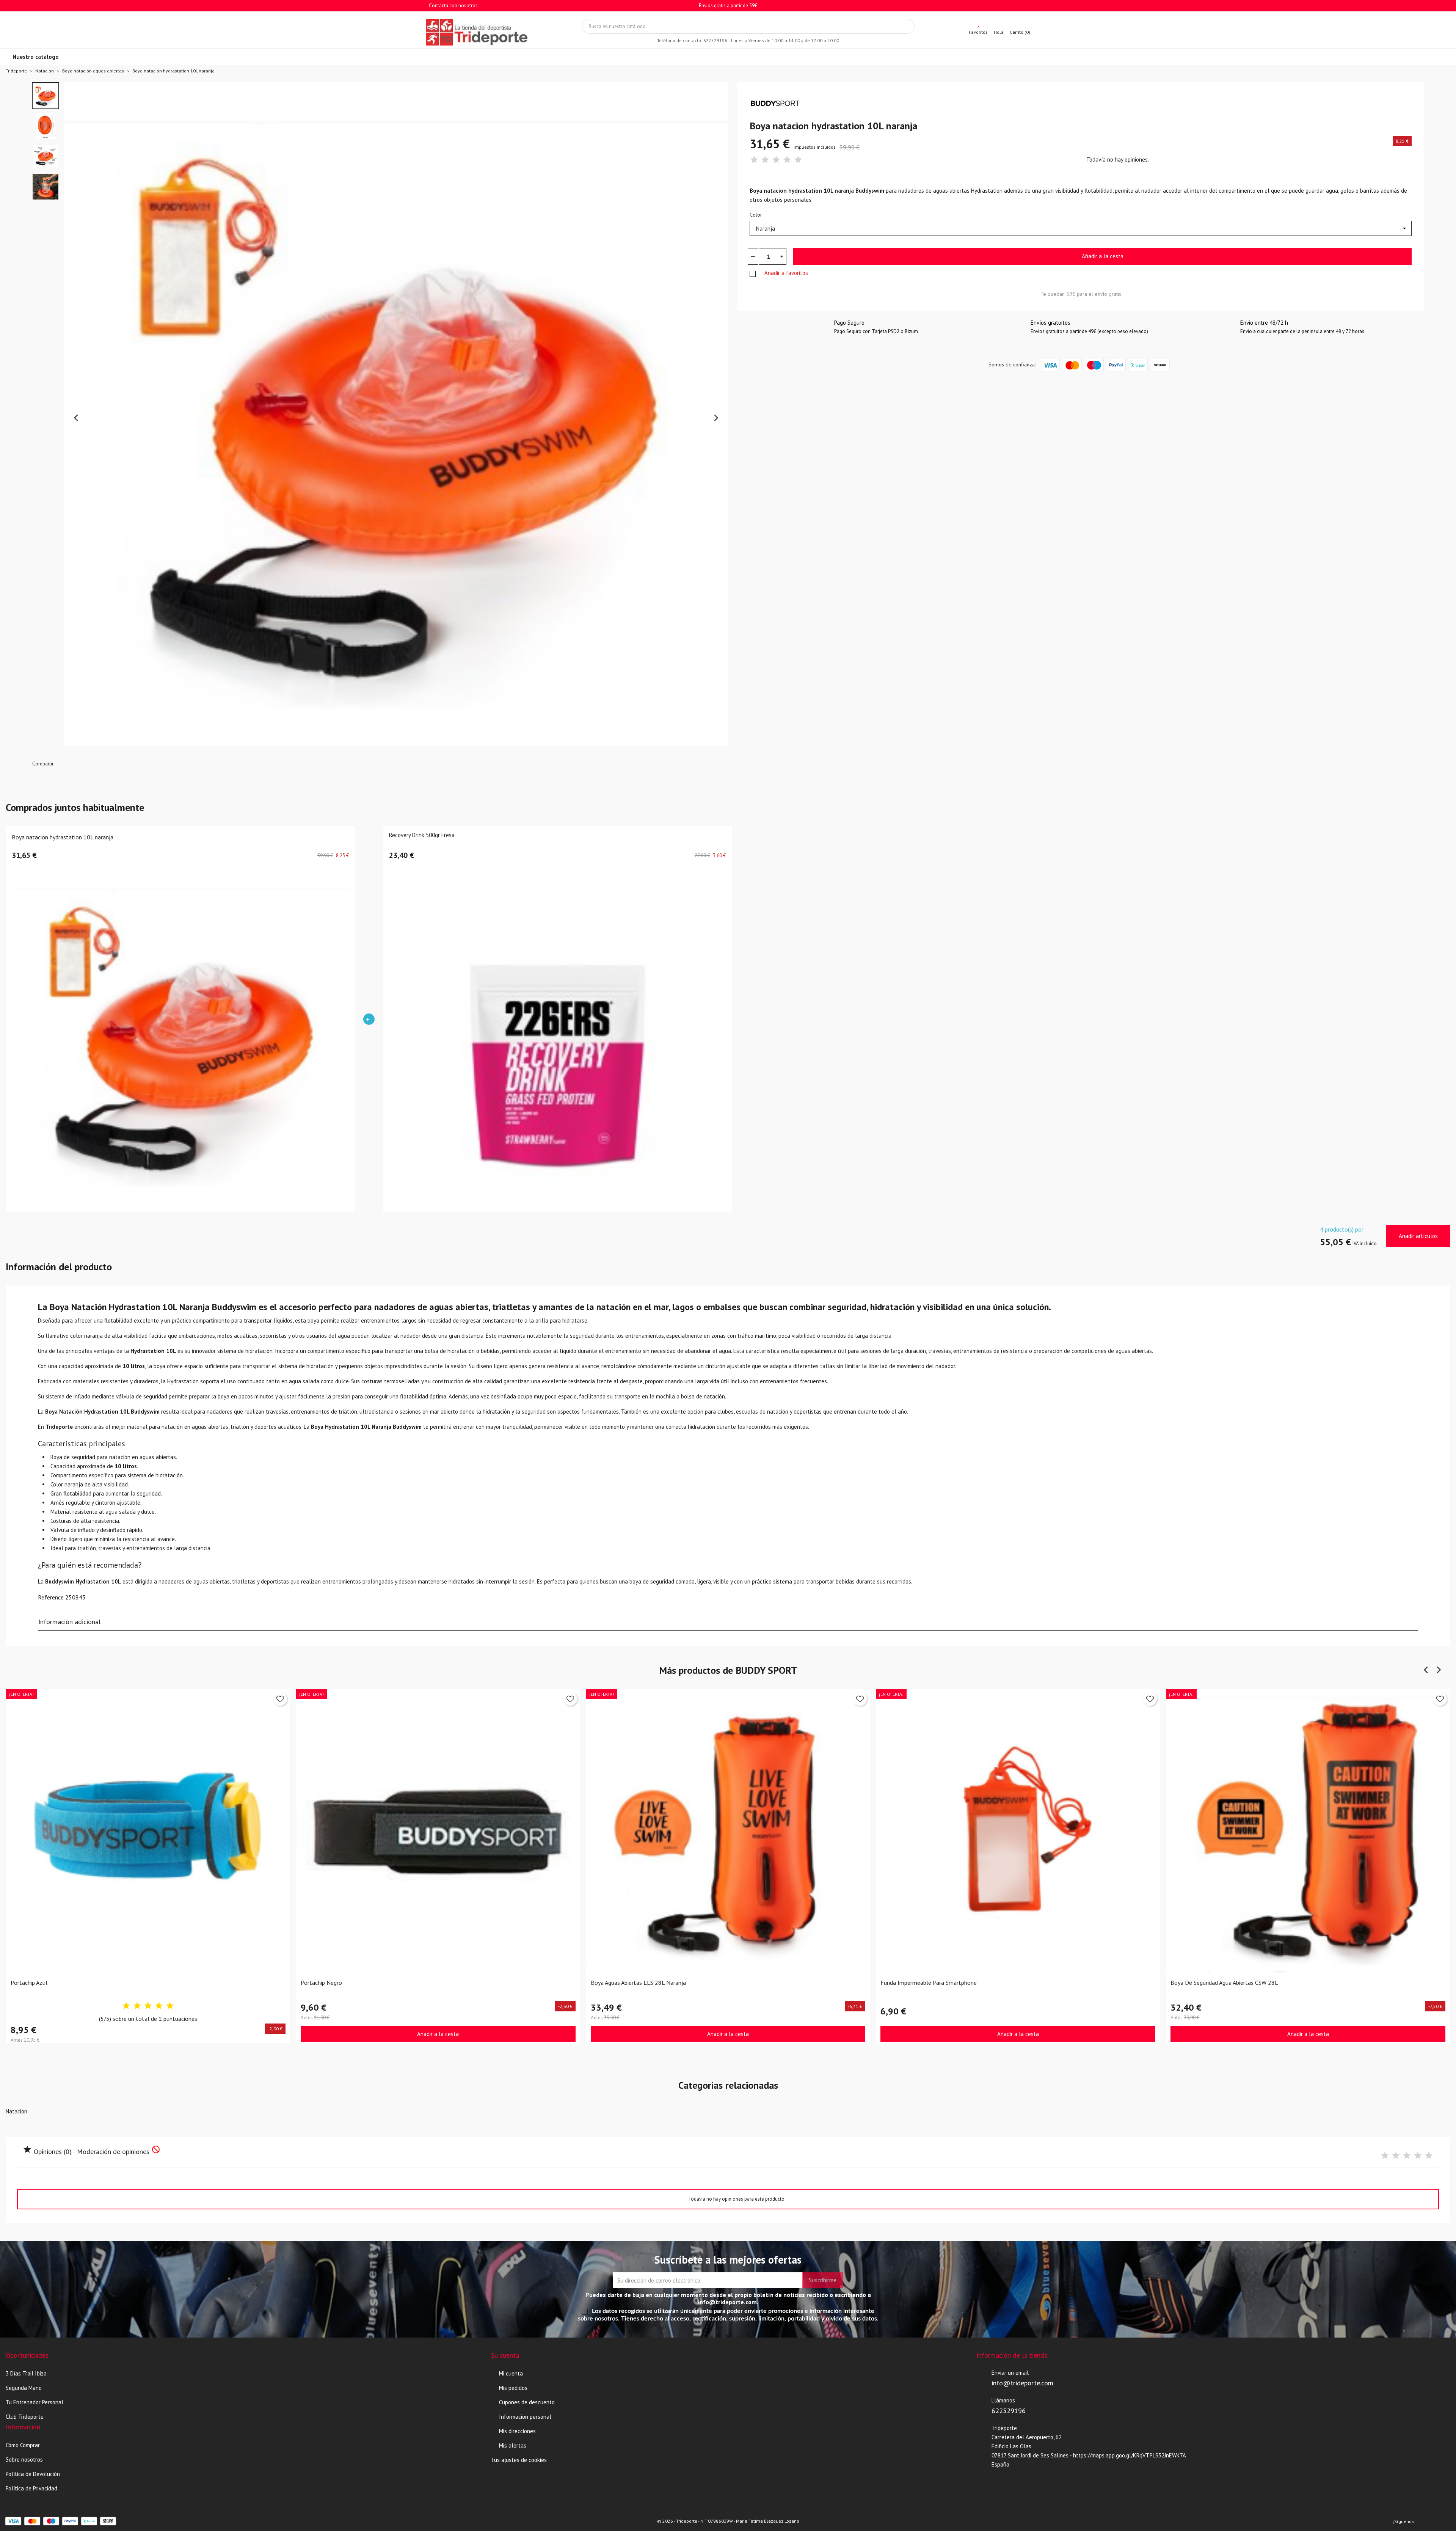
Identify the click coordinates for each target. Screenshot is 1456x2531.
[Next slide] (716, 418)
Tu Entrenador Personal (35, 2402)
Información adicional (70, 1622)
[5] (798, 160)
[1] (754, 160)
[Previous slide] (77, 418)
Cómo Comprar (23, 2445)
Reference (51, 1597)
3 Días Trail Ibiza (26, 2373)
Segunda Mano (24, 2388)
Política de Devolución (33, 2474)
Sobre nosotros (24, 2460)
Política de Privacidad (31, 2488)
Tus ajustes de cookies (519, 2460)
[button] (45, 96)
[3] (776, 160)
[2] (765, 160)
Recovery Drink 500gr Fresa (422, 835)
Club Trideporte (25, 2417)
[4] (787, 160)
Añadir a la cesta (1103, 256)
